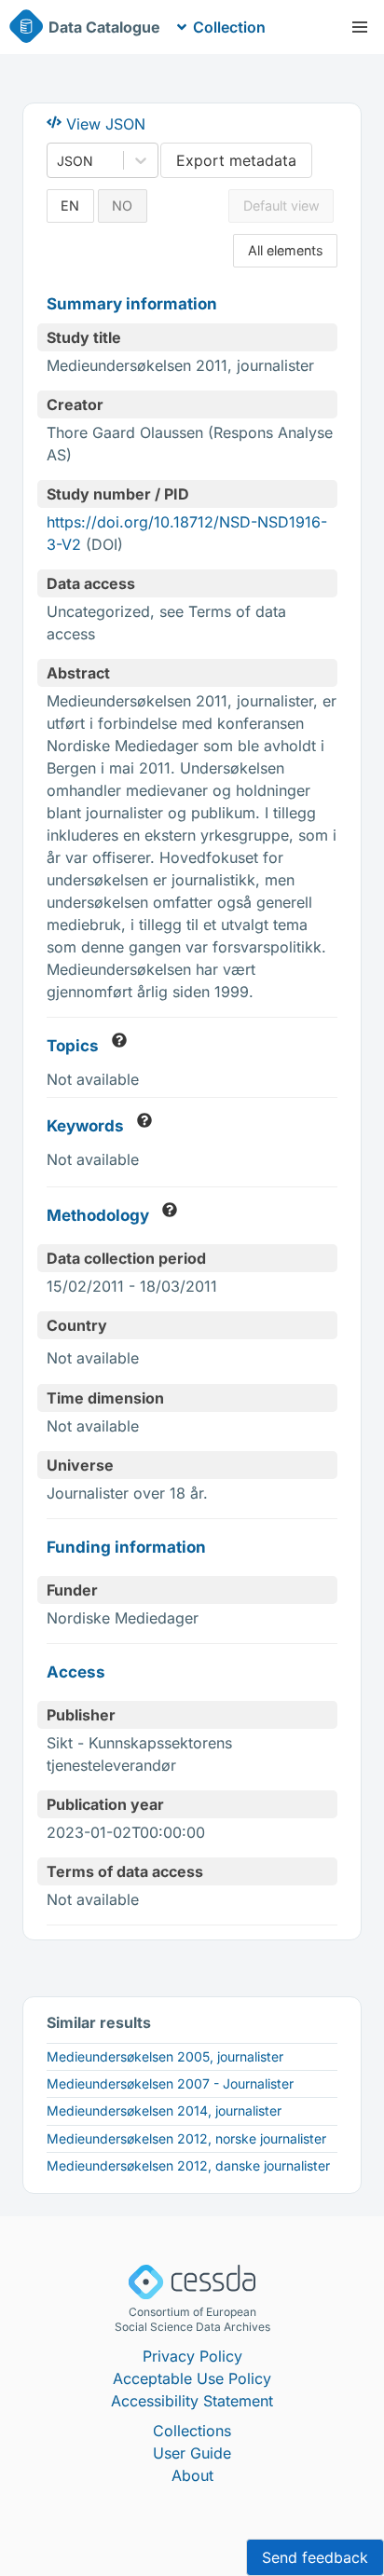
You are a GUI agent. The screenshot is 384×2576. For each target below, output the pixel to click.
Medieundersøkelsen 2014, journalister (164, 2110)
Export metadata (236, 160)
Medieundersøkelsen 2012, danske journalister (188, 2165)
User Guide (192, 2453)
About (192, 2475)
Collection (229, 27)
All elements (286, 250)
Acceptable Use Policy (192, 2378)
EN (70, 206)
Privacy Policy (192, 2356)
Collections (192, 2431)
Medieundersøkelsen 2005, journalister (165, 2056)
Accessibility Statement (192, 2401)
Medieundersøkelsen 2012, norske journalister (186, 2138)
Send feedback (315, 2557)
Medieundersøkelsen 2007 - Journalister (170, 2083)
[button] (360, 27)
